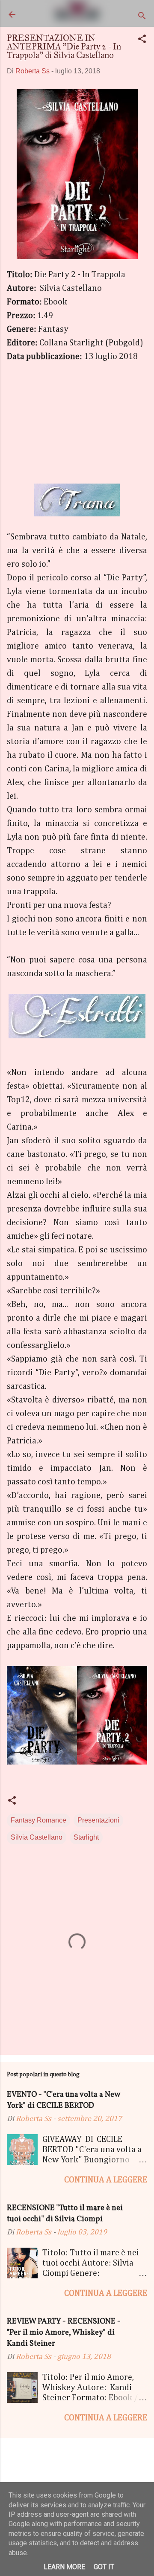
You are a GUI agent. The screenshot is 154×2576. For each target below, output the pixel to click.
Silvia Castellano (37, 1837)
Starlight (86, 1837)
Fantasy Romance (38, 1820)
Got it (104, 2567)
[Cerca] (142, 17)
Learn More (64, 2567)
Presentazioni (98, 1820)
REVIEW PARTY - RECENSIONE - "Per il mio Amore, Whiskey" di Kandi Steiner (64, 2333)
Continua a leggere (106, 2180)
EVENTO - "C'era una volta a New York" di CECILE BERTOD (63, 2100)
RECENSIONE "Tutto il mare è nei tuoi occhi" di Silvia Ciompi (65, 2214)
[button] (142, 40)
